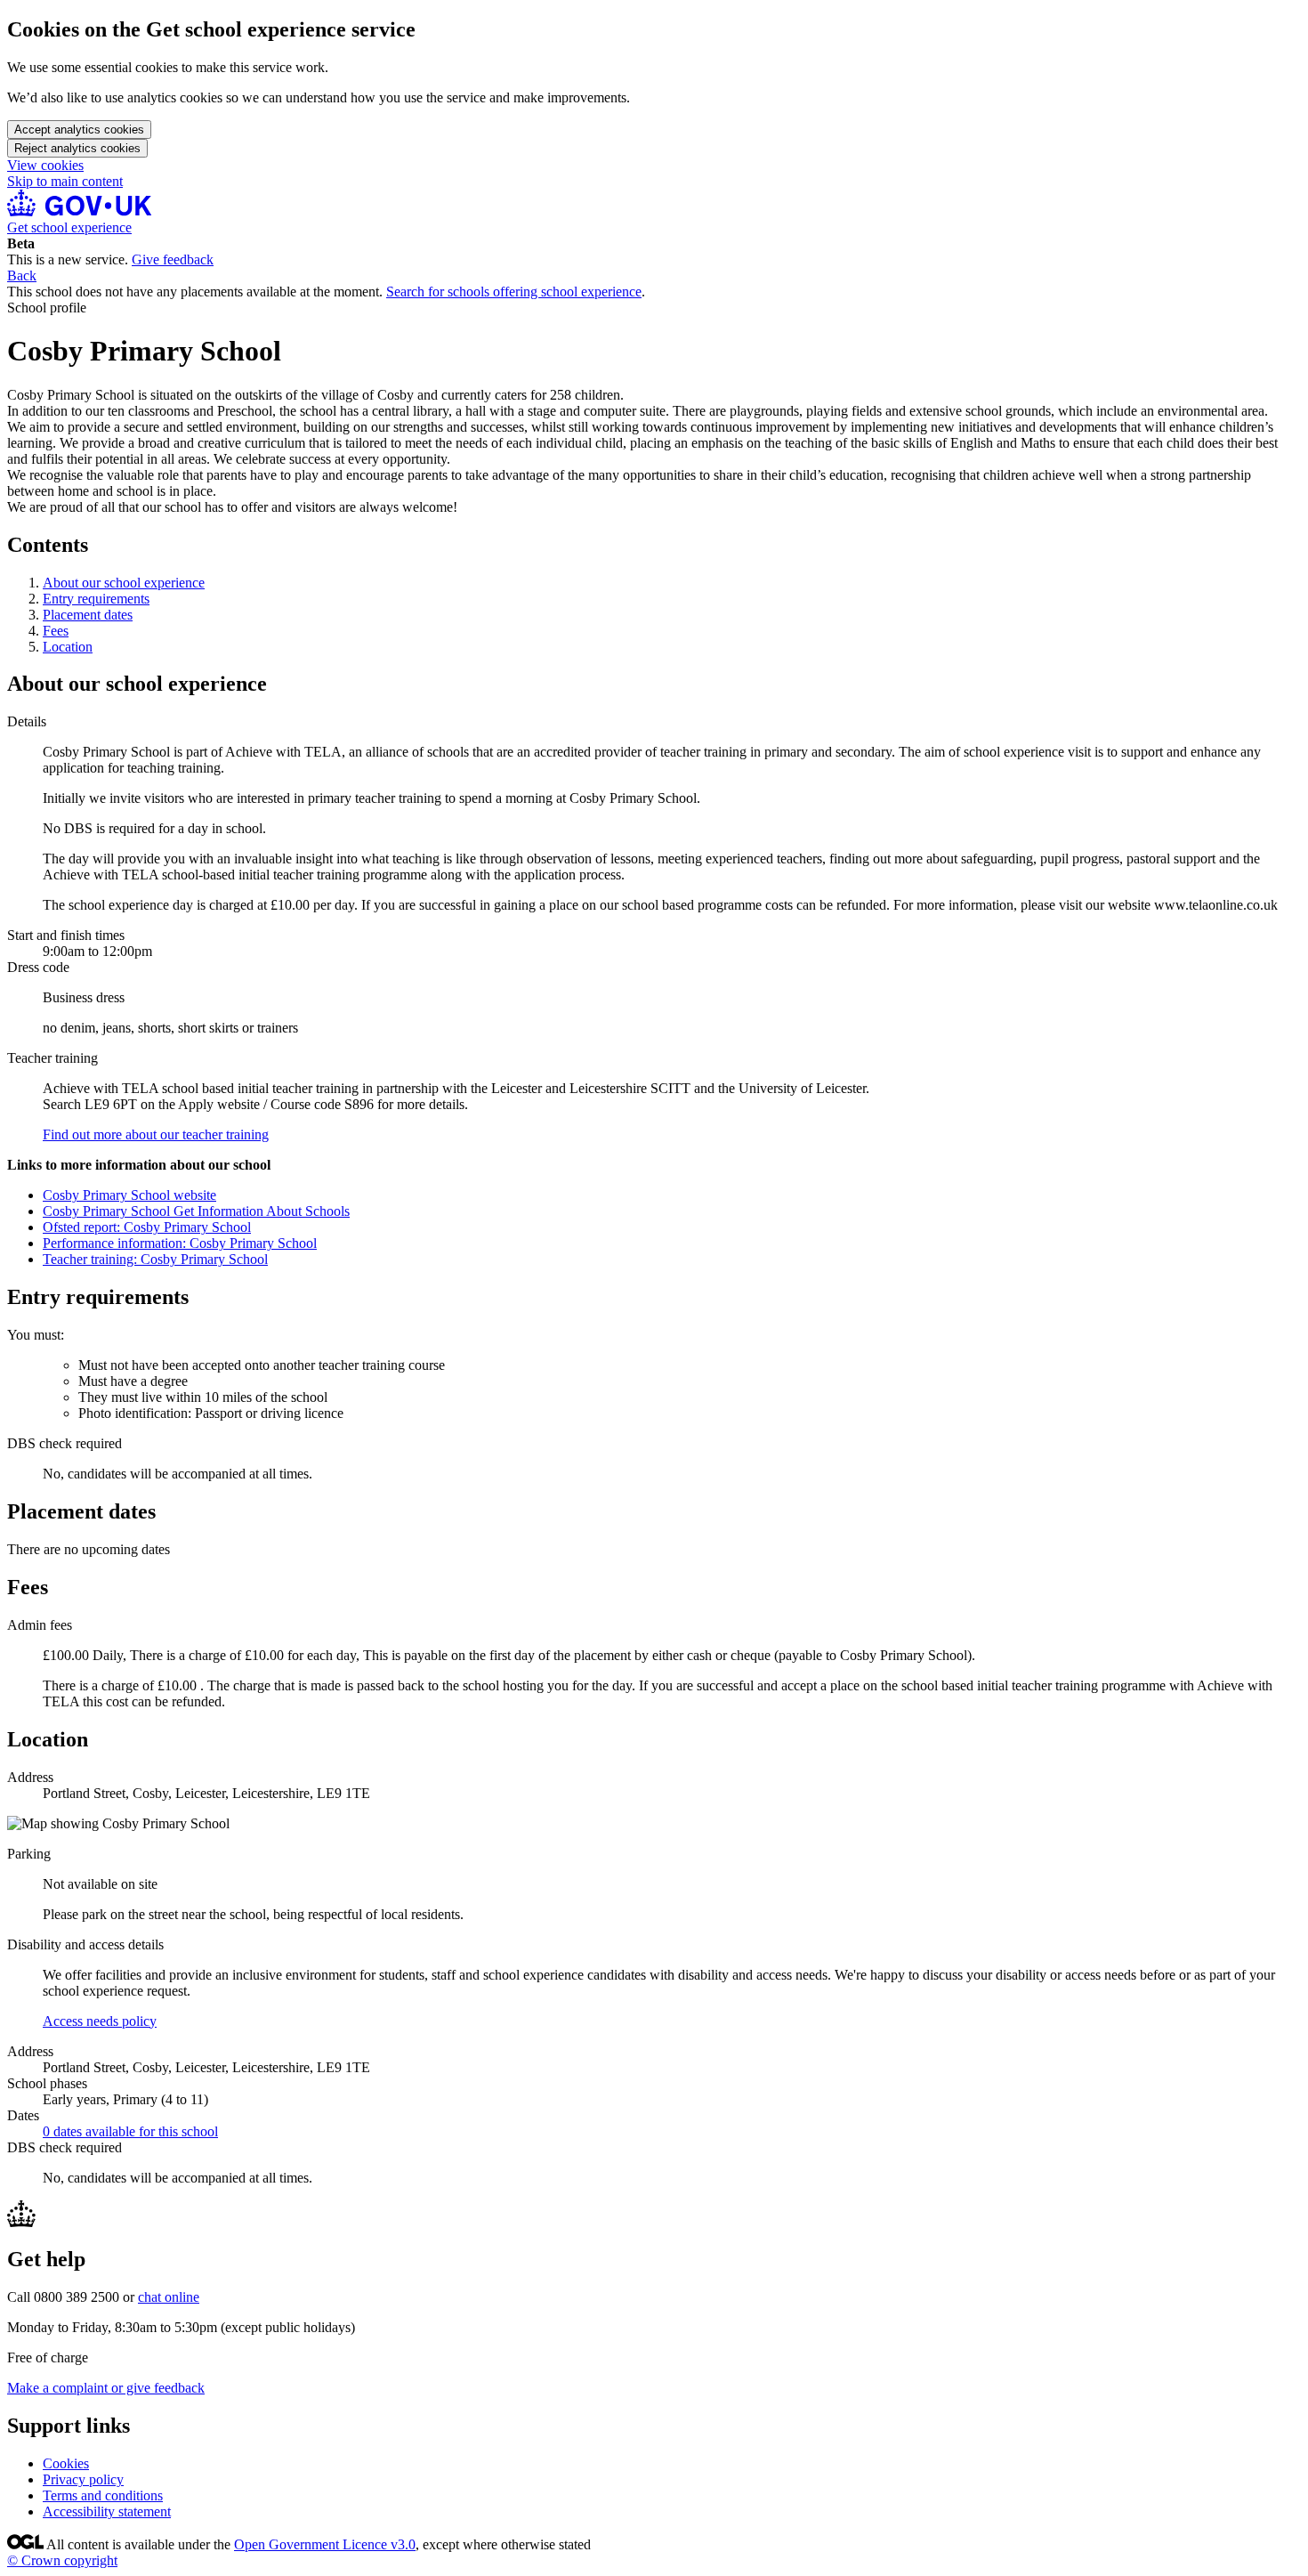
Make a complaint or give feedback (106, 2388)
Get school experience (69, 227)
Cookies (66, 2463)
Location (68, 647)
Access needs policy (100, 2021)
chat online (169, 2297)
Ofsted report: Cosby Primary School (147, 1227)
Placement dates (88, 615)
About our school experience (124, 583)
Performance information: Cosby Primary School (180, 1243)
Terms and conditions (103, 2495)
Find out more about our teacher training (156, 1134)
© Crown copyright (62, 2560)
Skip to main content (65, 181)
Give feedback (173, 259)
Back (22, 275)
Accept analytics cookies (79, 130)
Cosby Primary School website (129, 1195)
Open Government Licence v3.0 (325, 2544)
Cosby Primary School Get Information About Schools (196, 1211)
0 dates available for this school (130, 2131)
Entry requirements (96, 599)
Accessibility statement (107, 2511)
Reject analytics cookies (77, 148)
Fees (56, 631)
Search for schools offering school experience (514, 292)
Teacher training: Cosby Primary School (155, 1259)
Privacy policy (83, 2479)
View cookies (45, 165)
